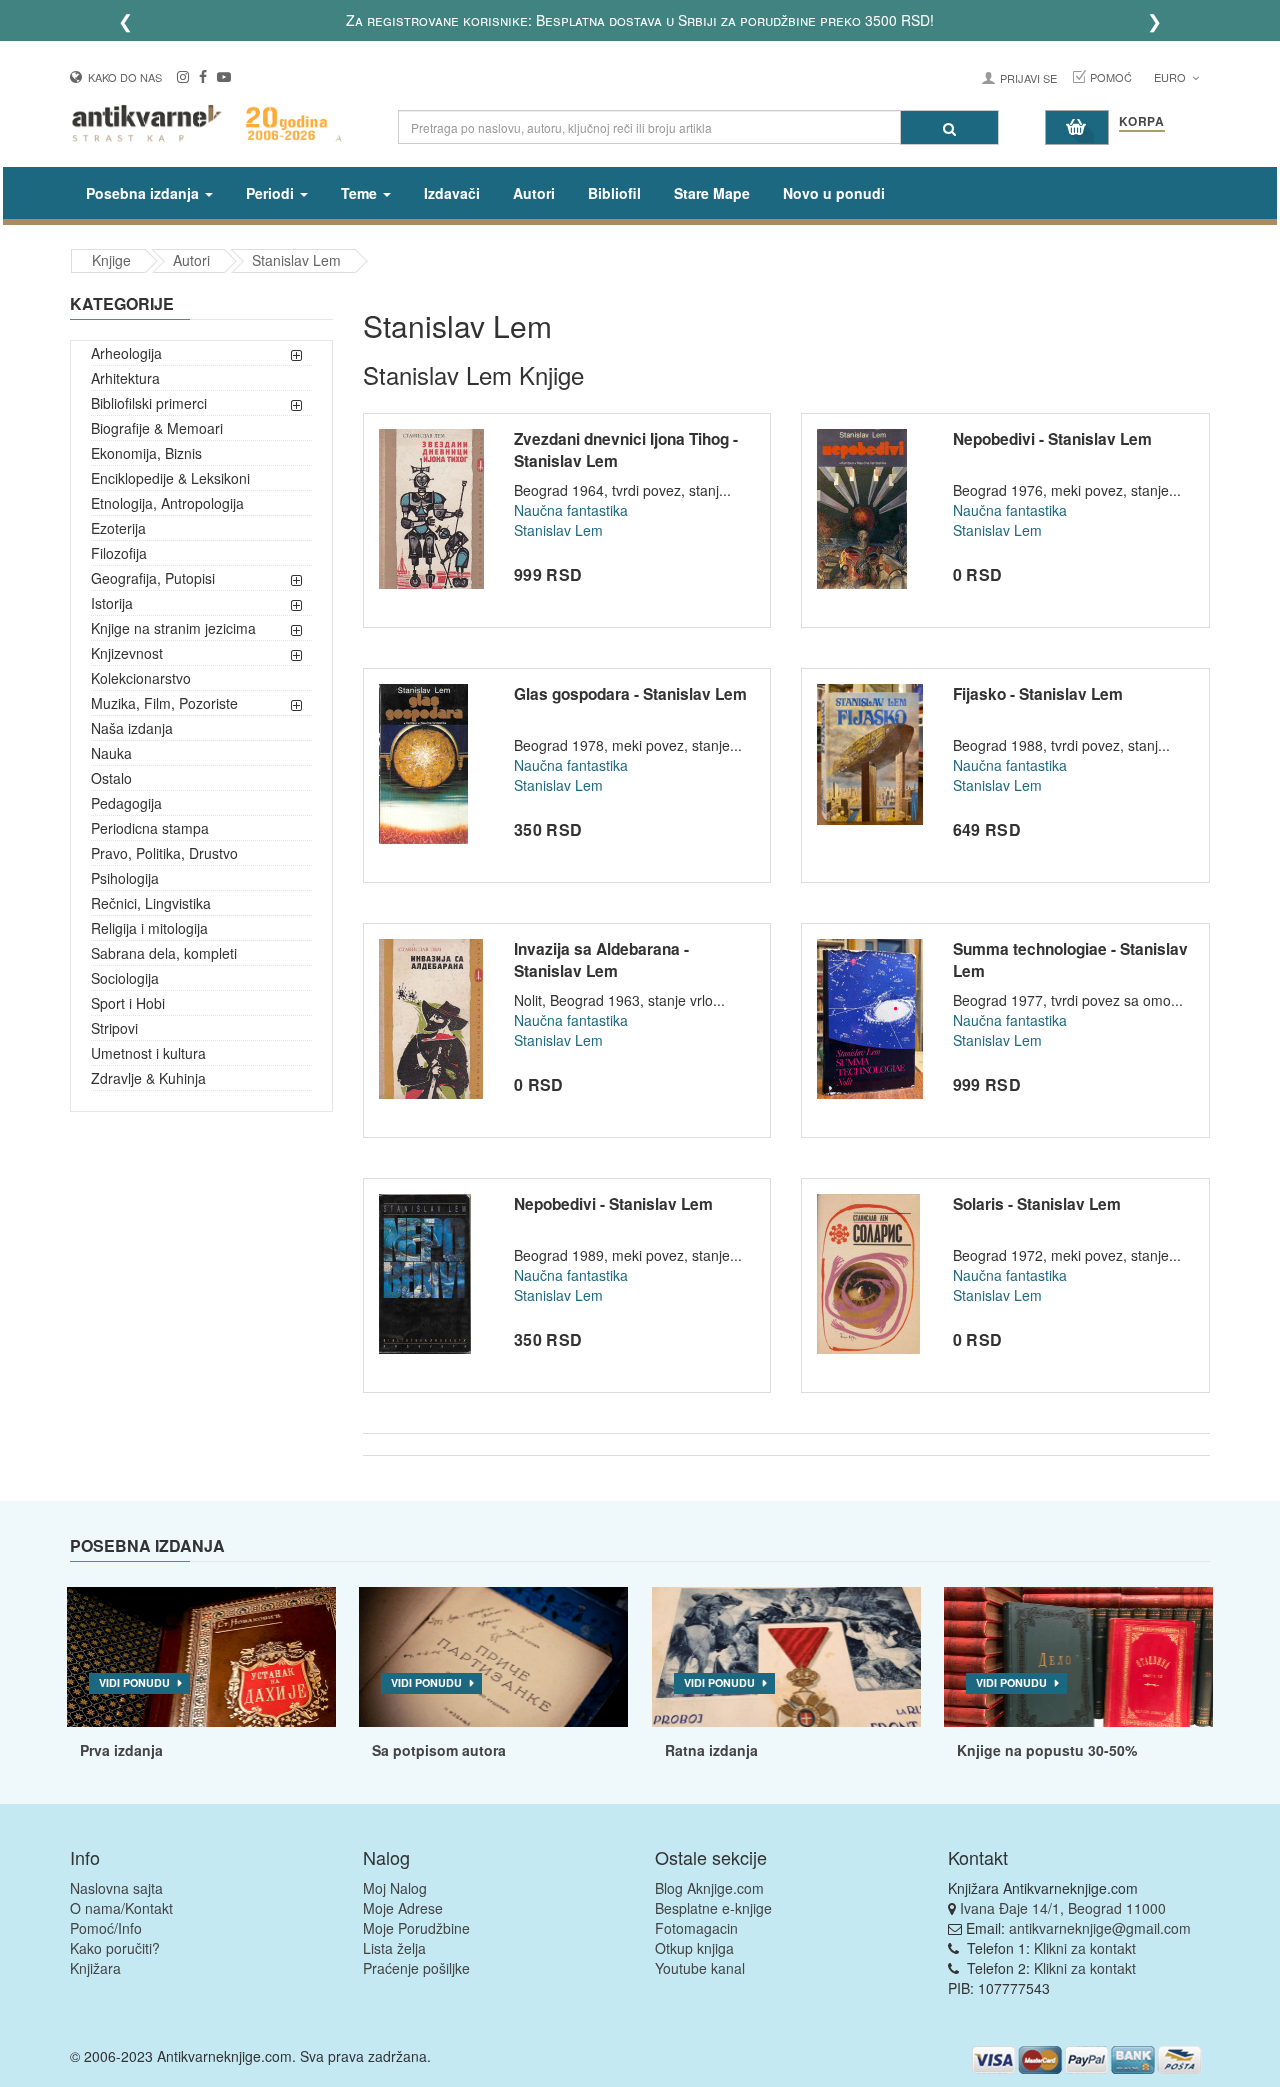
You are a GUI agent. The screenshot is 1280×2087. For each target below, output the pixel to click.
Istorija (112, 603)
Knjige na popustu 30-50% (1047, 1750)
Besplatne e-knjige (713, 1908)
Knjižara (95, 1968)
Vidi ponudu (134, 1682)
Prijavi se (1028, 78)
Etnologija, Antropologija (167, 503)
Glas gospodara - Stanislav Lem (630, 694)
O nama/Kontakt (121, 1908)
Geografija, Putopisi (153, 578)
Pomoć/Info (106, 1928)
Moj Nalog (395, 1888)
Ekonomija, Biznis (146, 453)
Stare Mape (712, 193)
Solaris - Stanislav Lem (1037, 1204)
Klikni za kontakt (1085, 1948)
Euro (1171, 77)
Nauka (111, 753)
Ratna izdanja (711, 1750)
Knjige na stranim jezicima (173, 628)
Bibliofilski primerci (149, 403)
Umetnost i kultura (148, 1053)
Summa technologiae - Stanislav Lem (1070, 960)
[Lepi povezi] (1078, 1657)
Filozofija (119, 553)
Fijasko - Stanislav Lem (1038, 694)
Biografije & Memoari (157, 428)
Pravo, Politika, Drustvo (164, 853)
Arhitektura (125, 378)
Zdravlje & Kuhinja (148, 1078)
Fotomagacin (696, 1928)
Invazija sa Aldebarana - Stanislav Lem (601, 960)
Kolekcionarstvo (141, 678)
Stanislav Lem (296, 260)
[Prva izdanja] (201, 1657)
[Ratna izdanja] (786, 1657)
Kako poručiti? (115, 1948)
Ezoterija (118, 528)
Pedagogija (126, 803)
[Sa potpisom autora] (493, 1657)
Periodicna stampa (150, 828)
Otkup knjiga (694, 1948)
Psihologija (125, 878)
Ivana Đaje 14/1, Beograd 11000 (1063, 1908)
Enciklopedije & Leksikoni (170, 478)
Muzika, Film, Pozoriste (164, 703)
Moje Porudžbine (416, 1928)
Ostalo (111, 778)
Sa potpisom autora (439, 1750)
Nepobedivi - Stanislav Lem (1052, 439)
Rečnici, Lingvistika (151, 903)
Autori (534, 193)
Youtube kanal (700, 1968)
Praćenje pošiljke (416, 1968)
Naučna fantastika (571, 510)
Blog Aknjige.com (709, 1888)
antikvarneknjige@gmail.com (1100, 1928)
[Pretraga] (949, 127)
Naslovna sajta (116, 1888)
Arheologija (126, 353)
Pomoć (1111, 77)
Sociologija (125, 978)
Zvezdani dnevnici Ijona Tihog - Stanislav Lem (626, 450)
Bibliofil (614, 193)
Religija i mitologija (149, 928)
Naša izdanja (132, 728)
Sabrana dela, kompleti (164, 953)
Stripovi (114, 1028)
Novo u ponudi (834, 193)
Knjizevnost (127, 653)
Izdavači (452, 193)
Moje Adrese (403, 1908)
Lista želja (394, 1948)
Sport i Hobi (128, 1003)
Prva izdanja (121, 1750)
